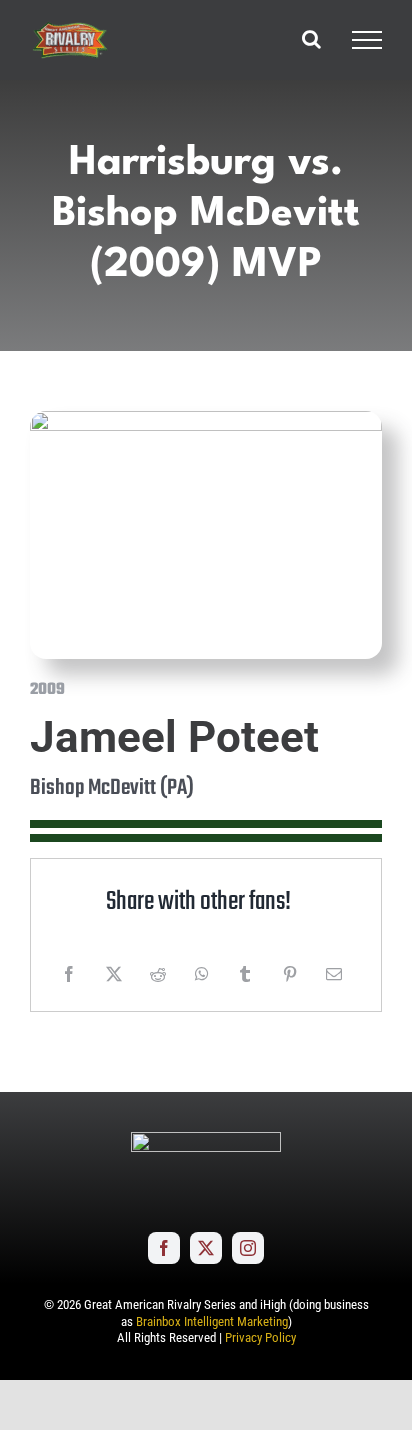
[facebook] (164, 1248)
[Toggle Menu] (367, 40)
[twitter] (206, 1248)
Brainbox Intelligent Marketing (212, 1321)
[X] (114, 974)
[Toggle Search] (311, 39)
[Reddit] (158, 974)
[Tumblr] (245, 974)
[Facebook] (69, 974)
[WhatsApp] (202, 974)
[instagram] (248, 1248)
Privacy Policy (260, 1337)
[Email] (334, 974)
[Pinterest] (290, 974)
